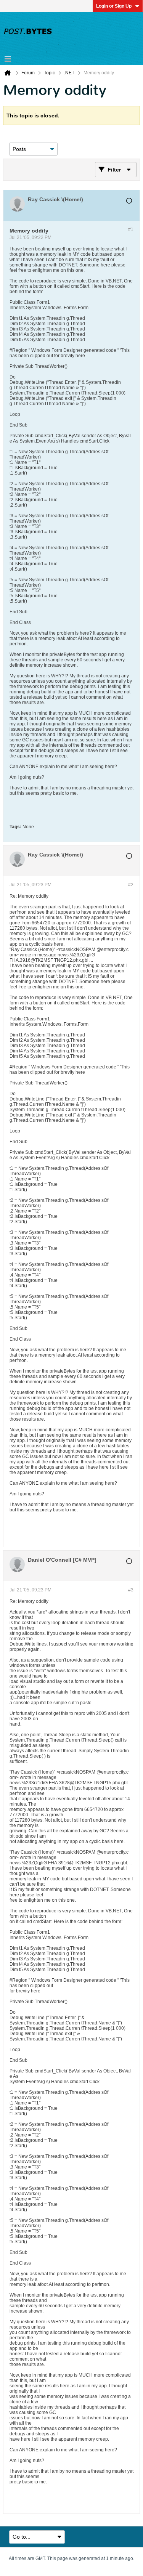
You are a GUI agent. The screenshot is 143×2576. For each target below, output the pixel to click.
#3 (131, 1590)
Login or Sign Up (114, 6)
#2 (131, 885)
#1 (131, 229)
